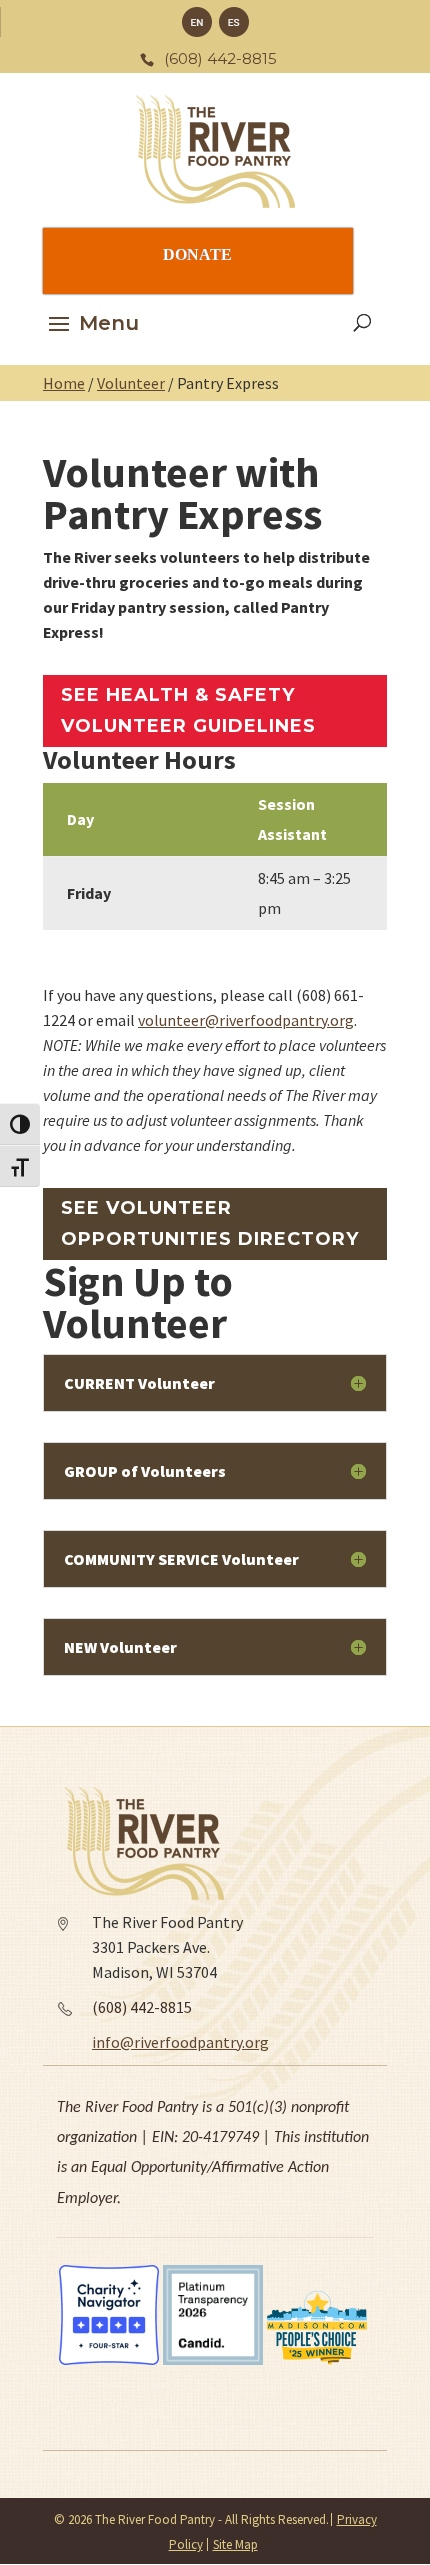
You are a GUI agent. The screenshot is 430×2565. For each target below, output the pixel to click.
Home (64, 383)
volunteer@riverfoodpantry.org (246, 1020)
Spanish (234, 22)
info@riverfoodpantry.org (180, 2042)
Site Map (235, 2544)
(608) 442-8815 (142, 2007)
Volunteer (131, 383)
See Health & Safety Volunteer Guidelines (188, 710)
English (197, 22)
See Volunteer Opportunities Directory (210, 1223)
